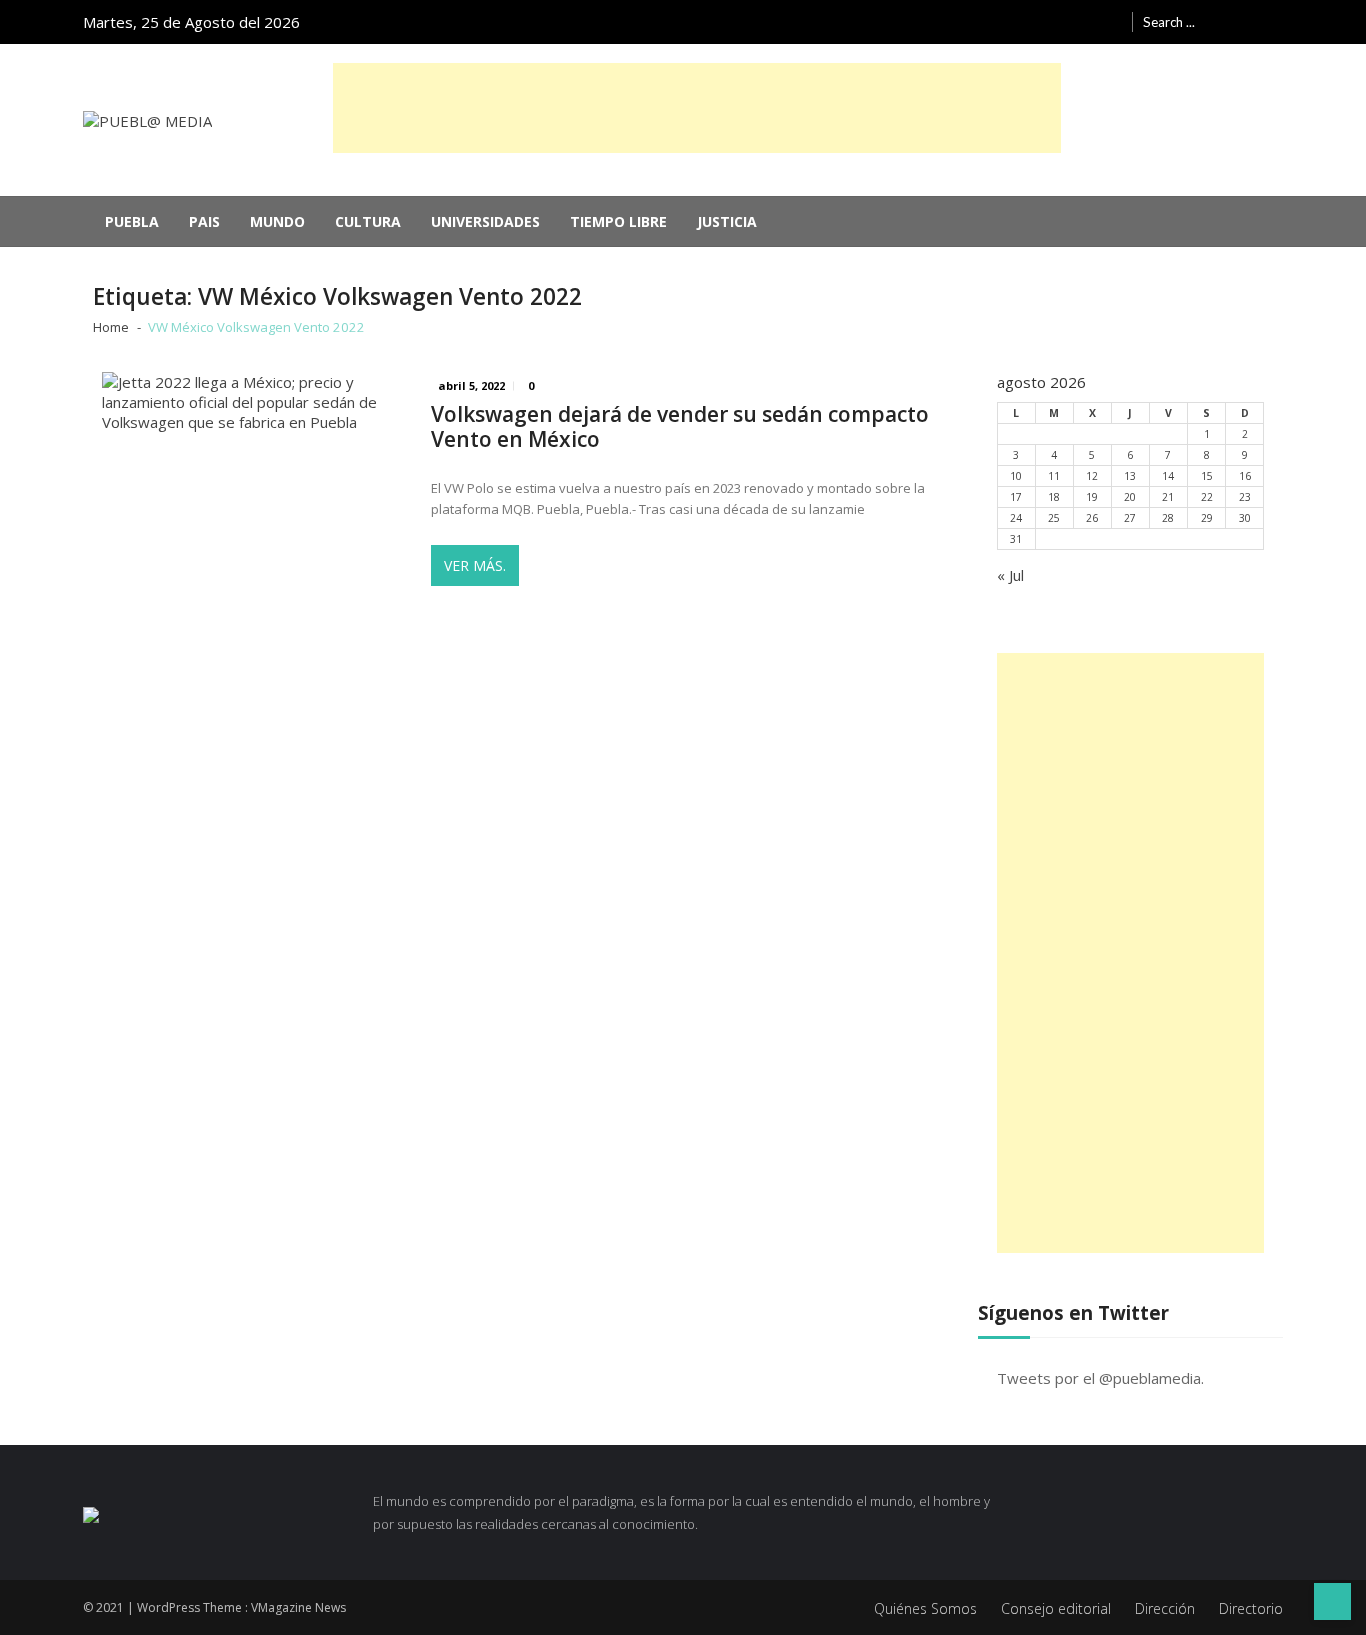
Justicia (727, 221)
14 (1168, 476)
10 (1016, 476)
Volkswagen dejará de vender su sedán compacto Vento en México (680, 427)
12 (1092, 476)
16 (1245, 476)
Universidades (485, 221)
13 (1130, 476)
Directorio (1251, 1608)
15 (1207, 476)
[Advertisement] (697, 108)
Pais (204, 221)
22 (1207, 497)
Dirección (1165, 1608)
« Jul (1010, 575)
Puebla (132, 221)
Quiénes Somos (925, 1608)
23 (1245, 497)
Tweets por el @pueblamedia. (1100, 1378)
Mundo (277, 221)
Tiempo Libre (618, 221)
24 (1016, 518)
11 (1054, 476)
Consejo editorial (1056, 1608)
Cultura (368, 221)
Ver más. (475, 565)
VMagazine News (298, 1607)
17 (1016, 497)
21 (1168, 497)
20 (1130, 497)
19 (1092, 497)
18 (1054, 497)
